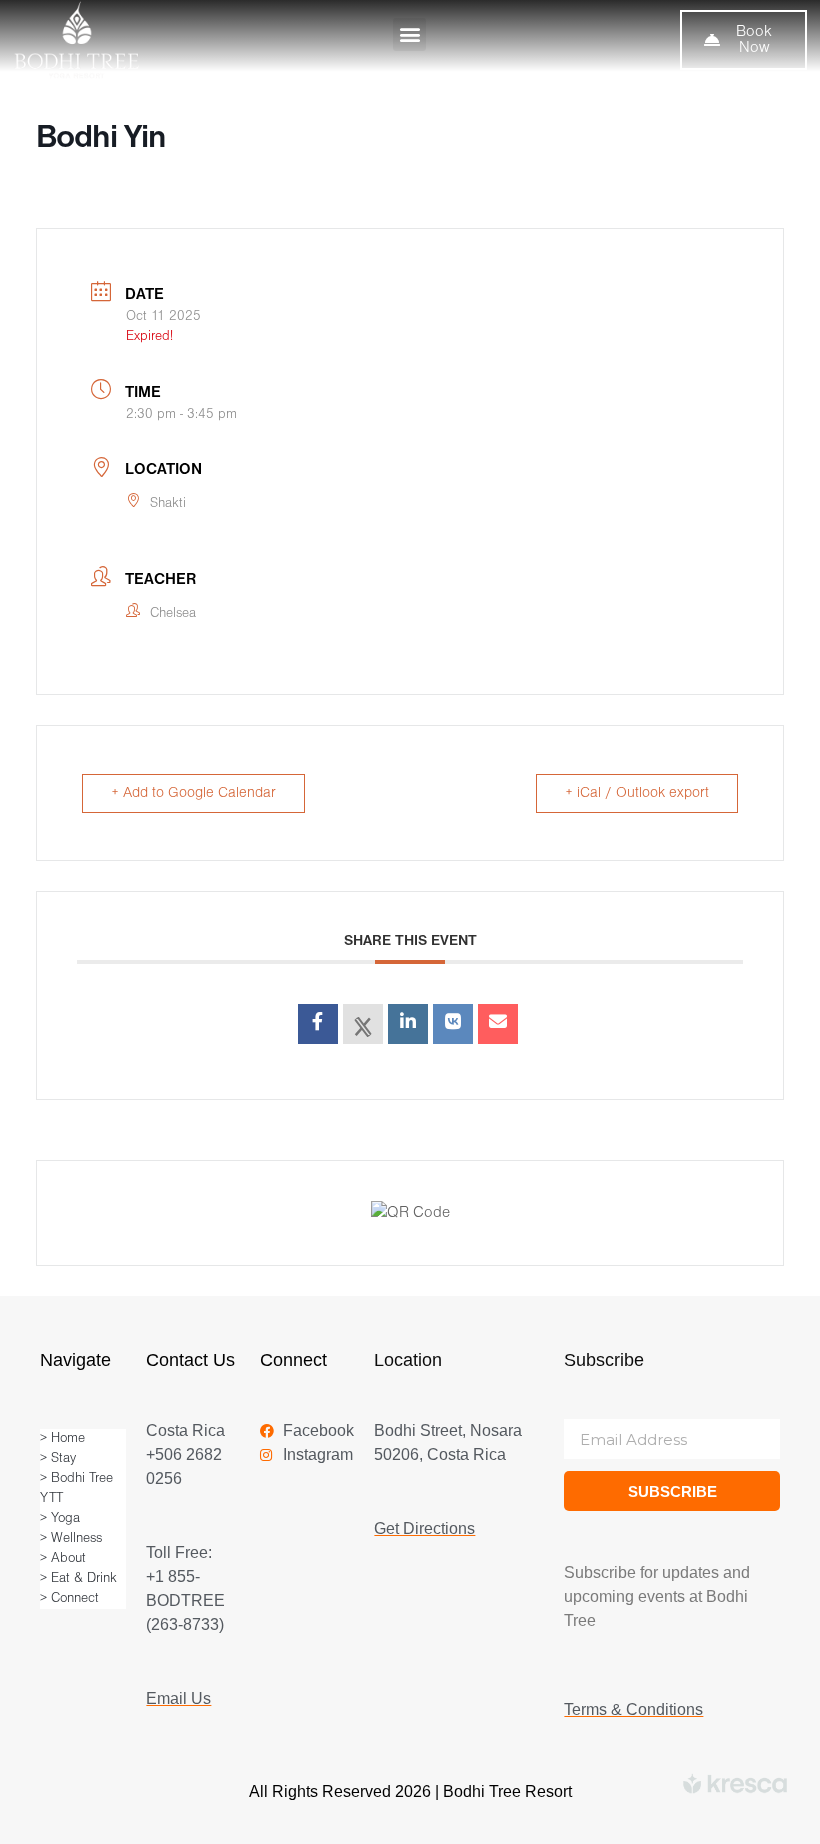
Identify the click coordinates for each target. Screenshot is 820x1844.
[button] (409, 34)
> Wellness (71, 1538)
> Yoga (60, 1518)
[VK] (453, 1024)
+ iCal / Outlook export (637, 793)
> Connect (69, 1598)
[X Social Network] (363, 1024)
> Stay (58, 1458)
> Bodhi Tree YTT (76, 1488)
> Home (62, 1438)
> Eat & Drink (78, 1578)
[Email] (498, 1024)
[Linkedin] (408, 1024)
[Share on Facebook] (318, 1024)
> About (63, 1558)
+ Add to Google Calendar (193, 793)
